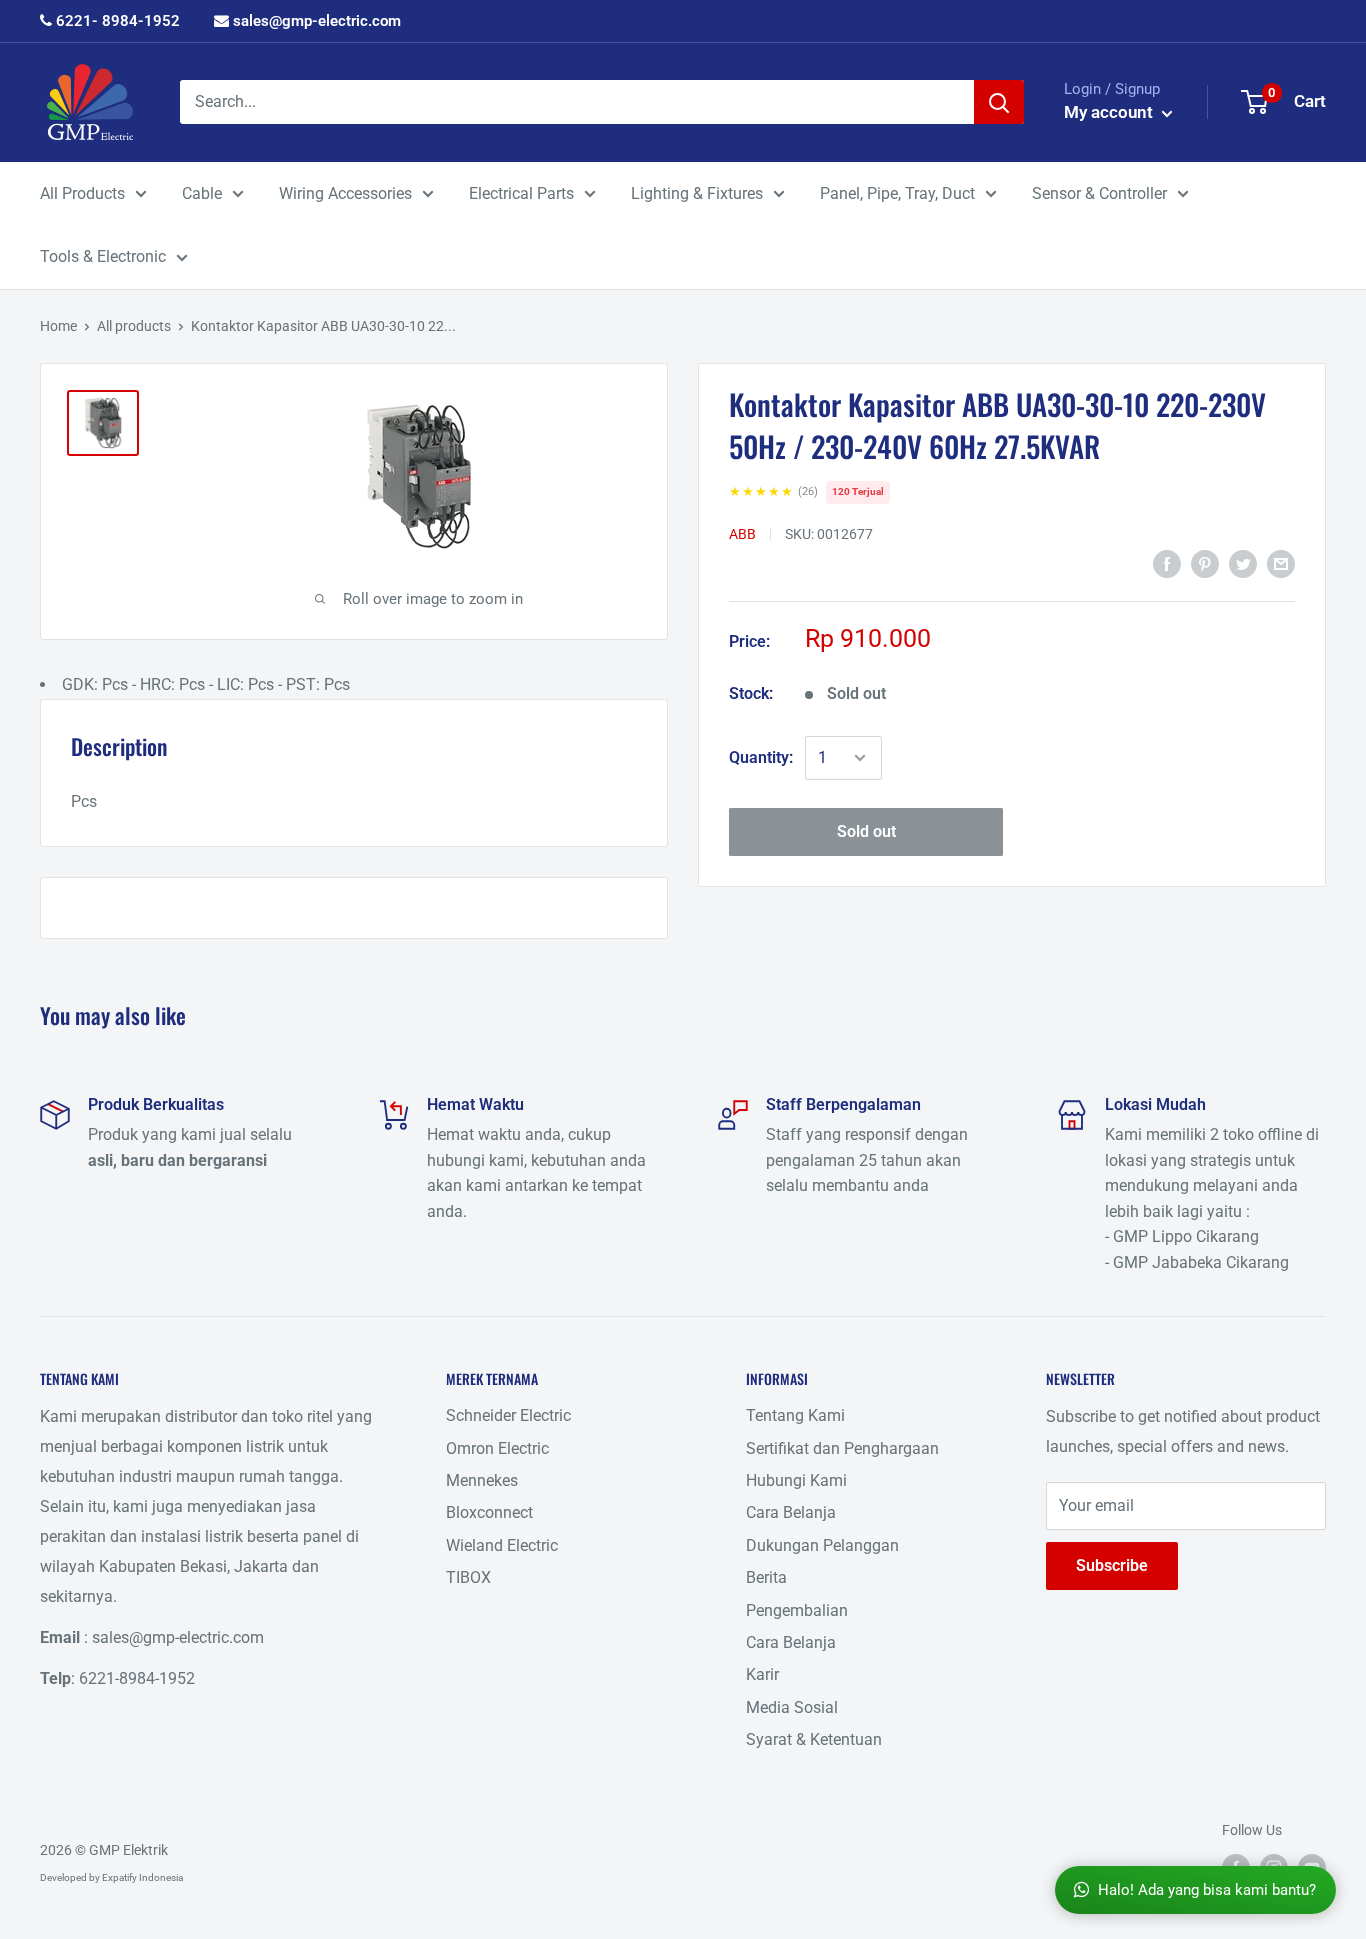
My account (1110, 112)
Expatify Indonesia (142, 1877)
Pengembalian (797, 1610)
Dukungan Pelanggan (822, 1545)
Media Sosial (792, 1707)
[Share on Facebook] (1167, 563)
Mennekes (482, 1480)
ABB (742, 534)
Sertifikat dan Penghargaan (842, 1448)
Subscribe (1112, 1565)
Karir (762, 1674)
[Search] (999, 102)
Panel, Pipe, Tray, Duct (897, 193)
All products (134, 326)
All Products (82, 193)
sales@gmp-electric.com (315, 21)
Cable (202, 193)
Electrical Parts (521, 193)
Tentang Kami (795, 1415)
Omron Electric (497, 1448)
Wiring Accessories (345, 193)
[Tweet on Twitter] (1243, 563)
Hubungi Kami (796, 1480)
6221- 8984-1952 (116, 21)
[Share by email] (1281, 563)
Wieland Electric (502, 1545)
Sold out (866, 831)
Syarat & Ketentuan (814, 1739)
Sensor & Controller (1099, 193)
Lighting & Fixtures (697, 193)
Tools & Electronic (103, 256)
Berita (766, 1577)
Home (58, 326)
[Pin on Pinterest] (1205, 563)
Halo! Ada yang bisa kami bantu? (1207, 1890)
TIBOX (468, 1577)
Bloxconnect (489, 1512)
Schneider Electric (508, 1415)
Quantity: (761, 757)
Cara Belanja (791, 1512)
